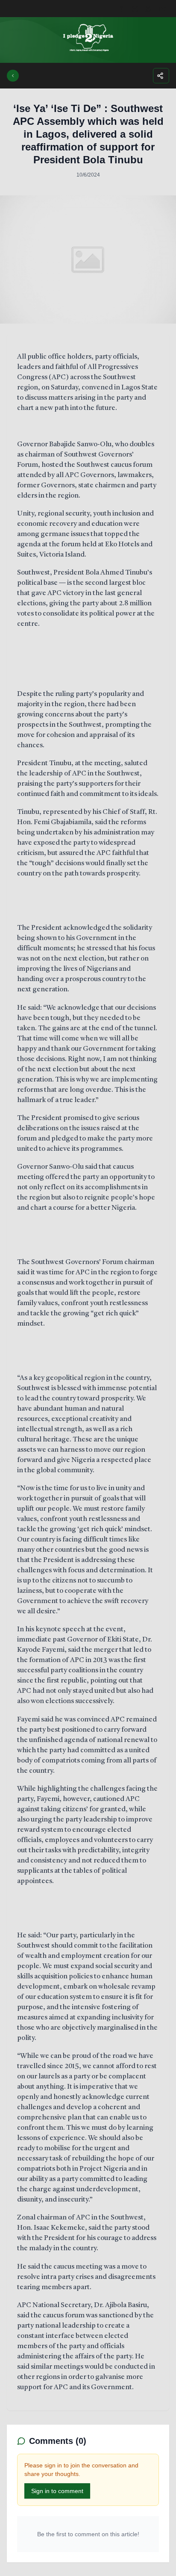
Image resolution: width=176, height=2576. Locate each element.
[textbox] (88, 1372)
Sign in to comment (57, 2491)
